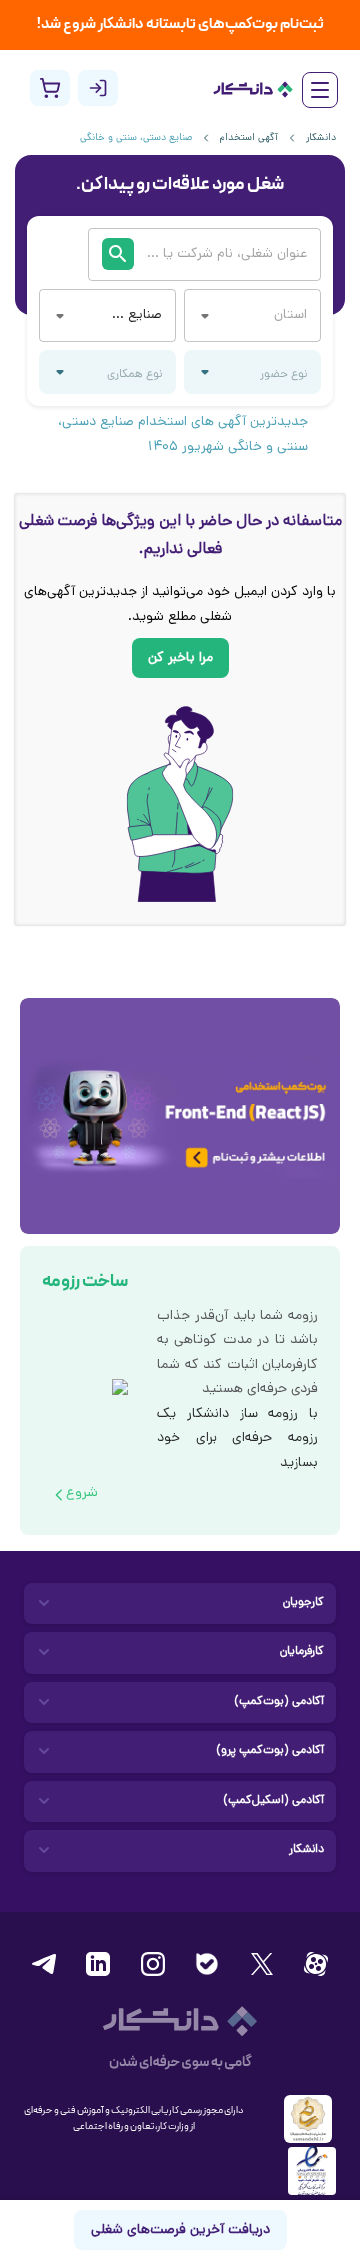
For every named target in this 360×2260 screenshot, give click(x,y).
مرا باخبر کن (180, 658)
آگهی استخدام (249, 138)
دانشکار (321, 138)
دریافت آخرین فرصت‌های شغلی (180, 2230)
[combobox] (135, 315)
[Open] (60, 316)
